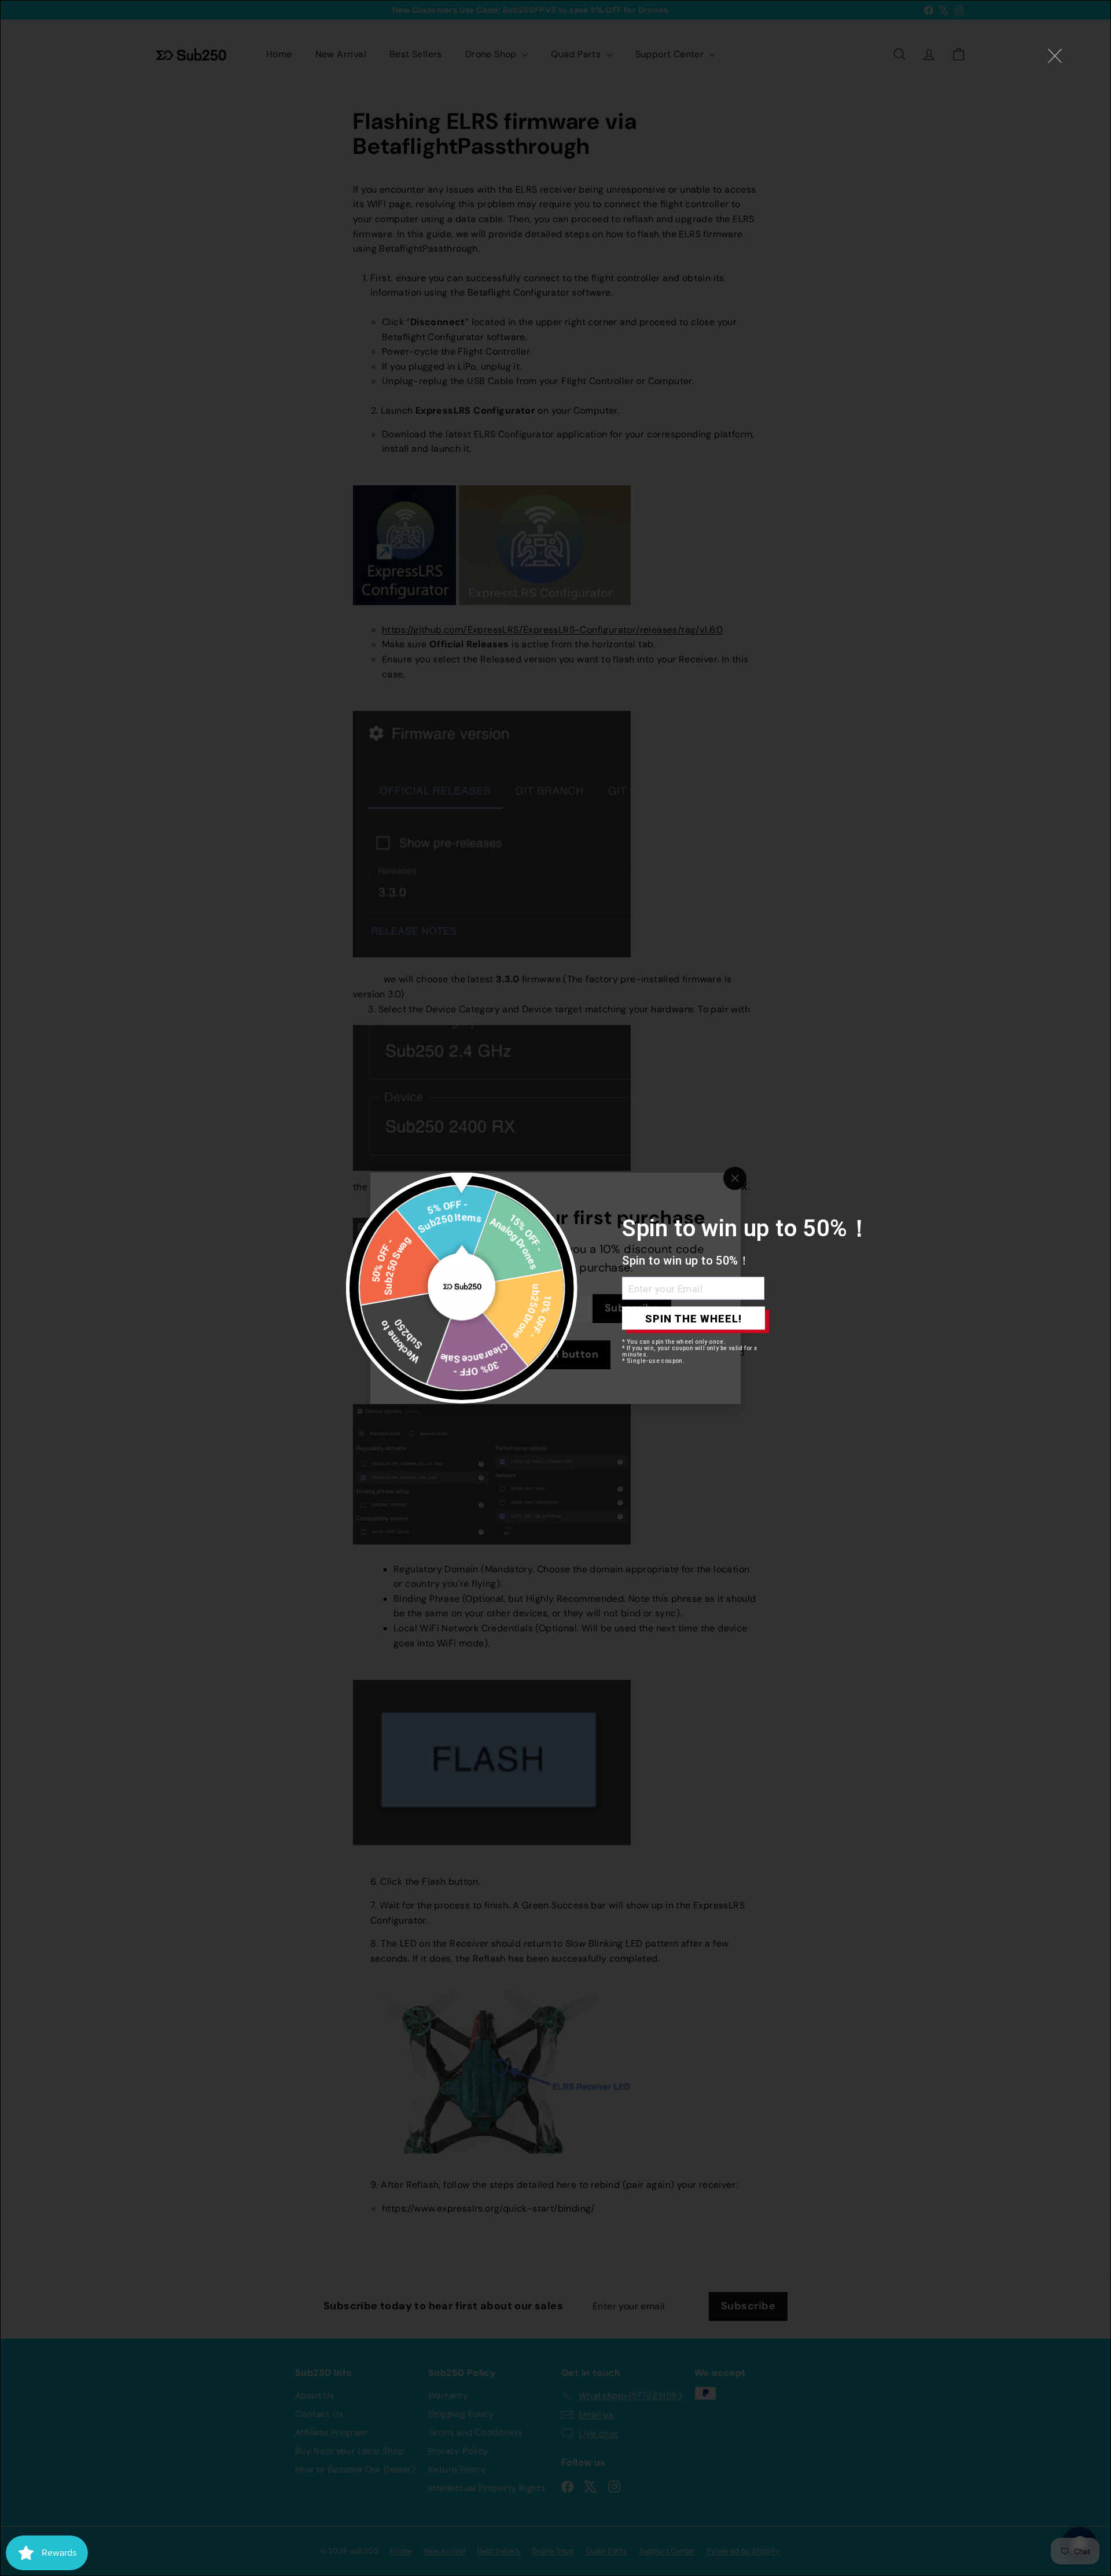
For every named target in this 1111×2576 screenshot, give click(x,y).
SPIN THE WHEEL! (694, 1318)
